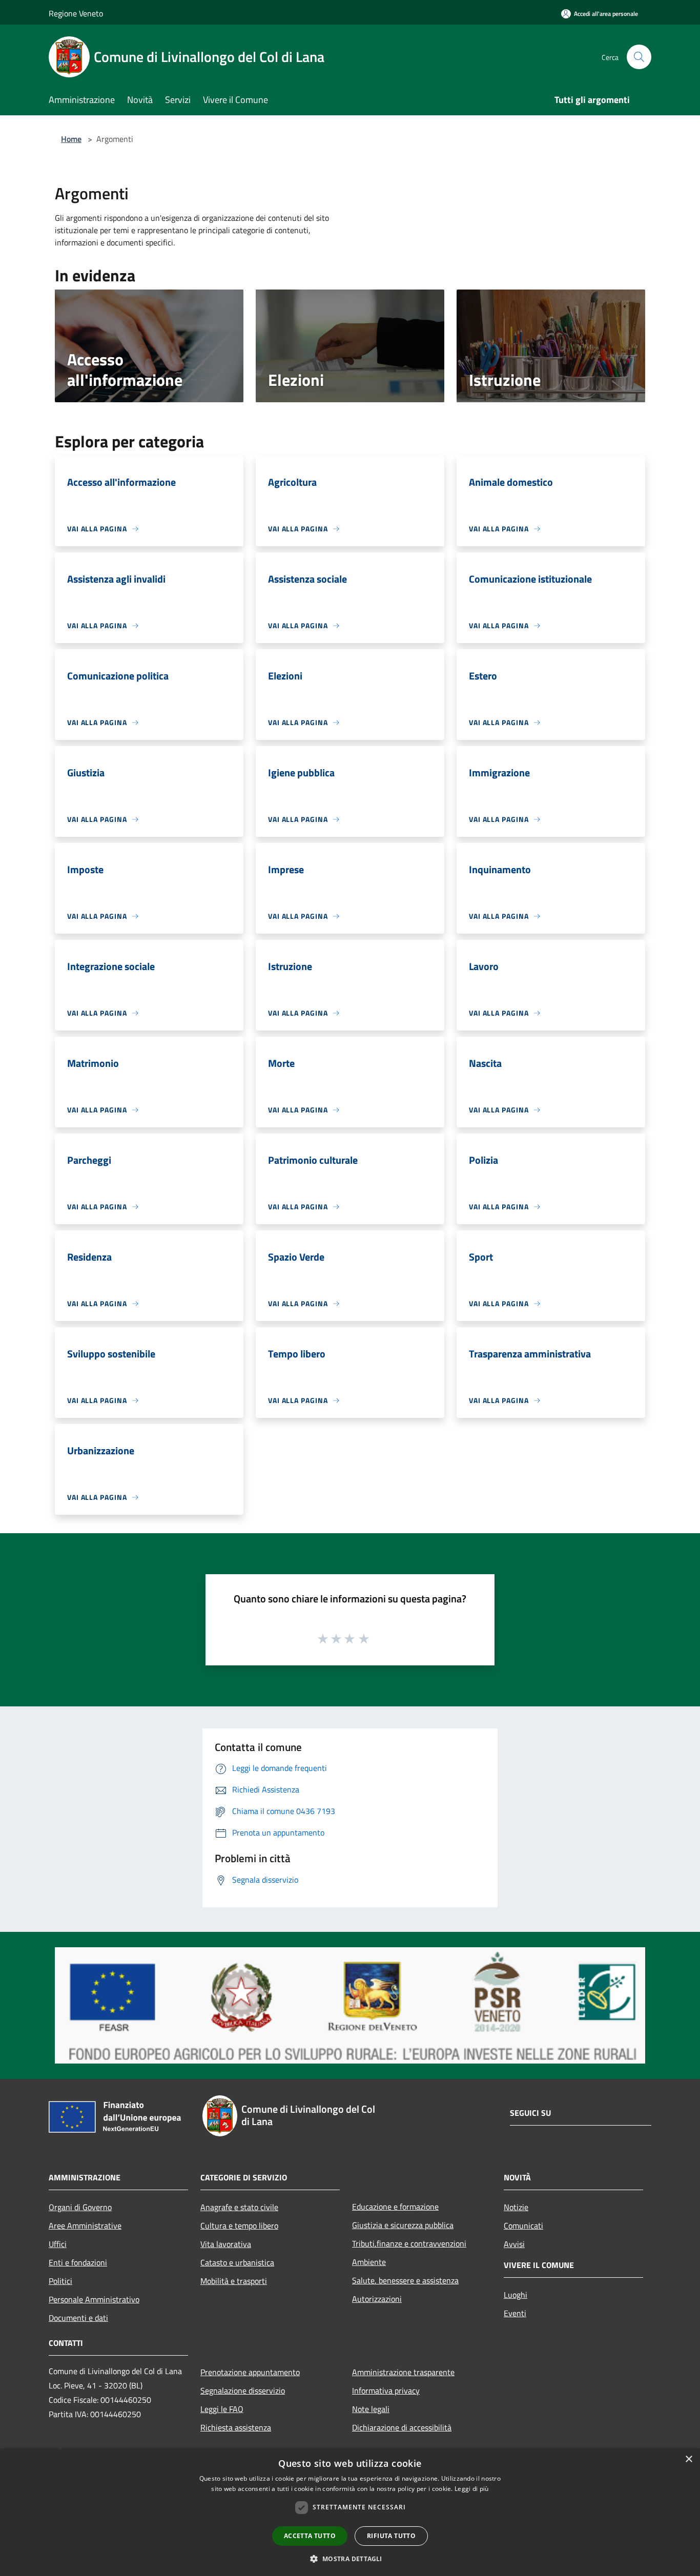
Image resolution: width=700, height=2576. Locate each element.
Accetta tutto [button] (310, 2536)
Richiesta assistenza (236, 2427)
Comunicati (523, 2225)
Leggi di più (472, 2489)
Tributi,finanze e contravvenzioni (409, 2243)
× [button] (688, 2459)
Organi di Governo (80, 2207)
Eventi (515, 2313)
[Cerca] (639, 57)
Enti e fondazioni (78, 2262)
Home (71, 139)
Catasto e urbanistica (237, 2262)
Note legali (371, 2409)
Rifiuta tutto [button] (391, 2536)
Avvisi (514, 2244)
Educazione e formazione (395, 2207)
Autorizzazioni (377, 2299)
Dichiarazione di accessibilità (402, 2427)
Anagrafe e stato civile (239, 2207)
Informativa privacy (386, 2390)
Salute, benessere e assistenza (405, 2280)
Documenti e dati (78, 2318)
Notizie (516, 2207)
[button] (350, 2559)
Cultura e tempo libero (239, 2225)
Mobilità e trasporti (234, 2281)
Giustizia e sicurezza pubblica (403, 2225)
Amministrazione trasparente (403, 2372)
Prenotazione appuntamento (250, 2372)
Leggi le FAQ (222, 2409)
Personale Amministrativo (94, 2299)
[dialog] (350, 2512)
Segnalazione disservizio (243, 2390)
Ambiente (369, 2262)
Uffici (58, 2244)
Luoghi (516, 2295)
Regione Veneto (76, 13)
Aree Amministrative (85, 2225)
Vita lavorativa (226, 2244)
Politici (60, 2281)
